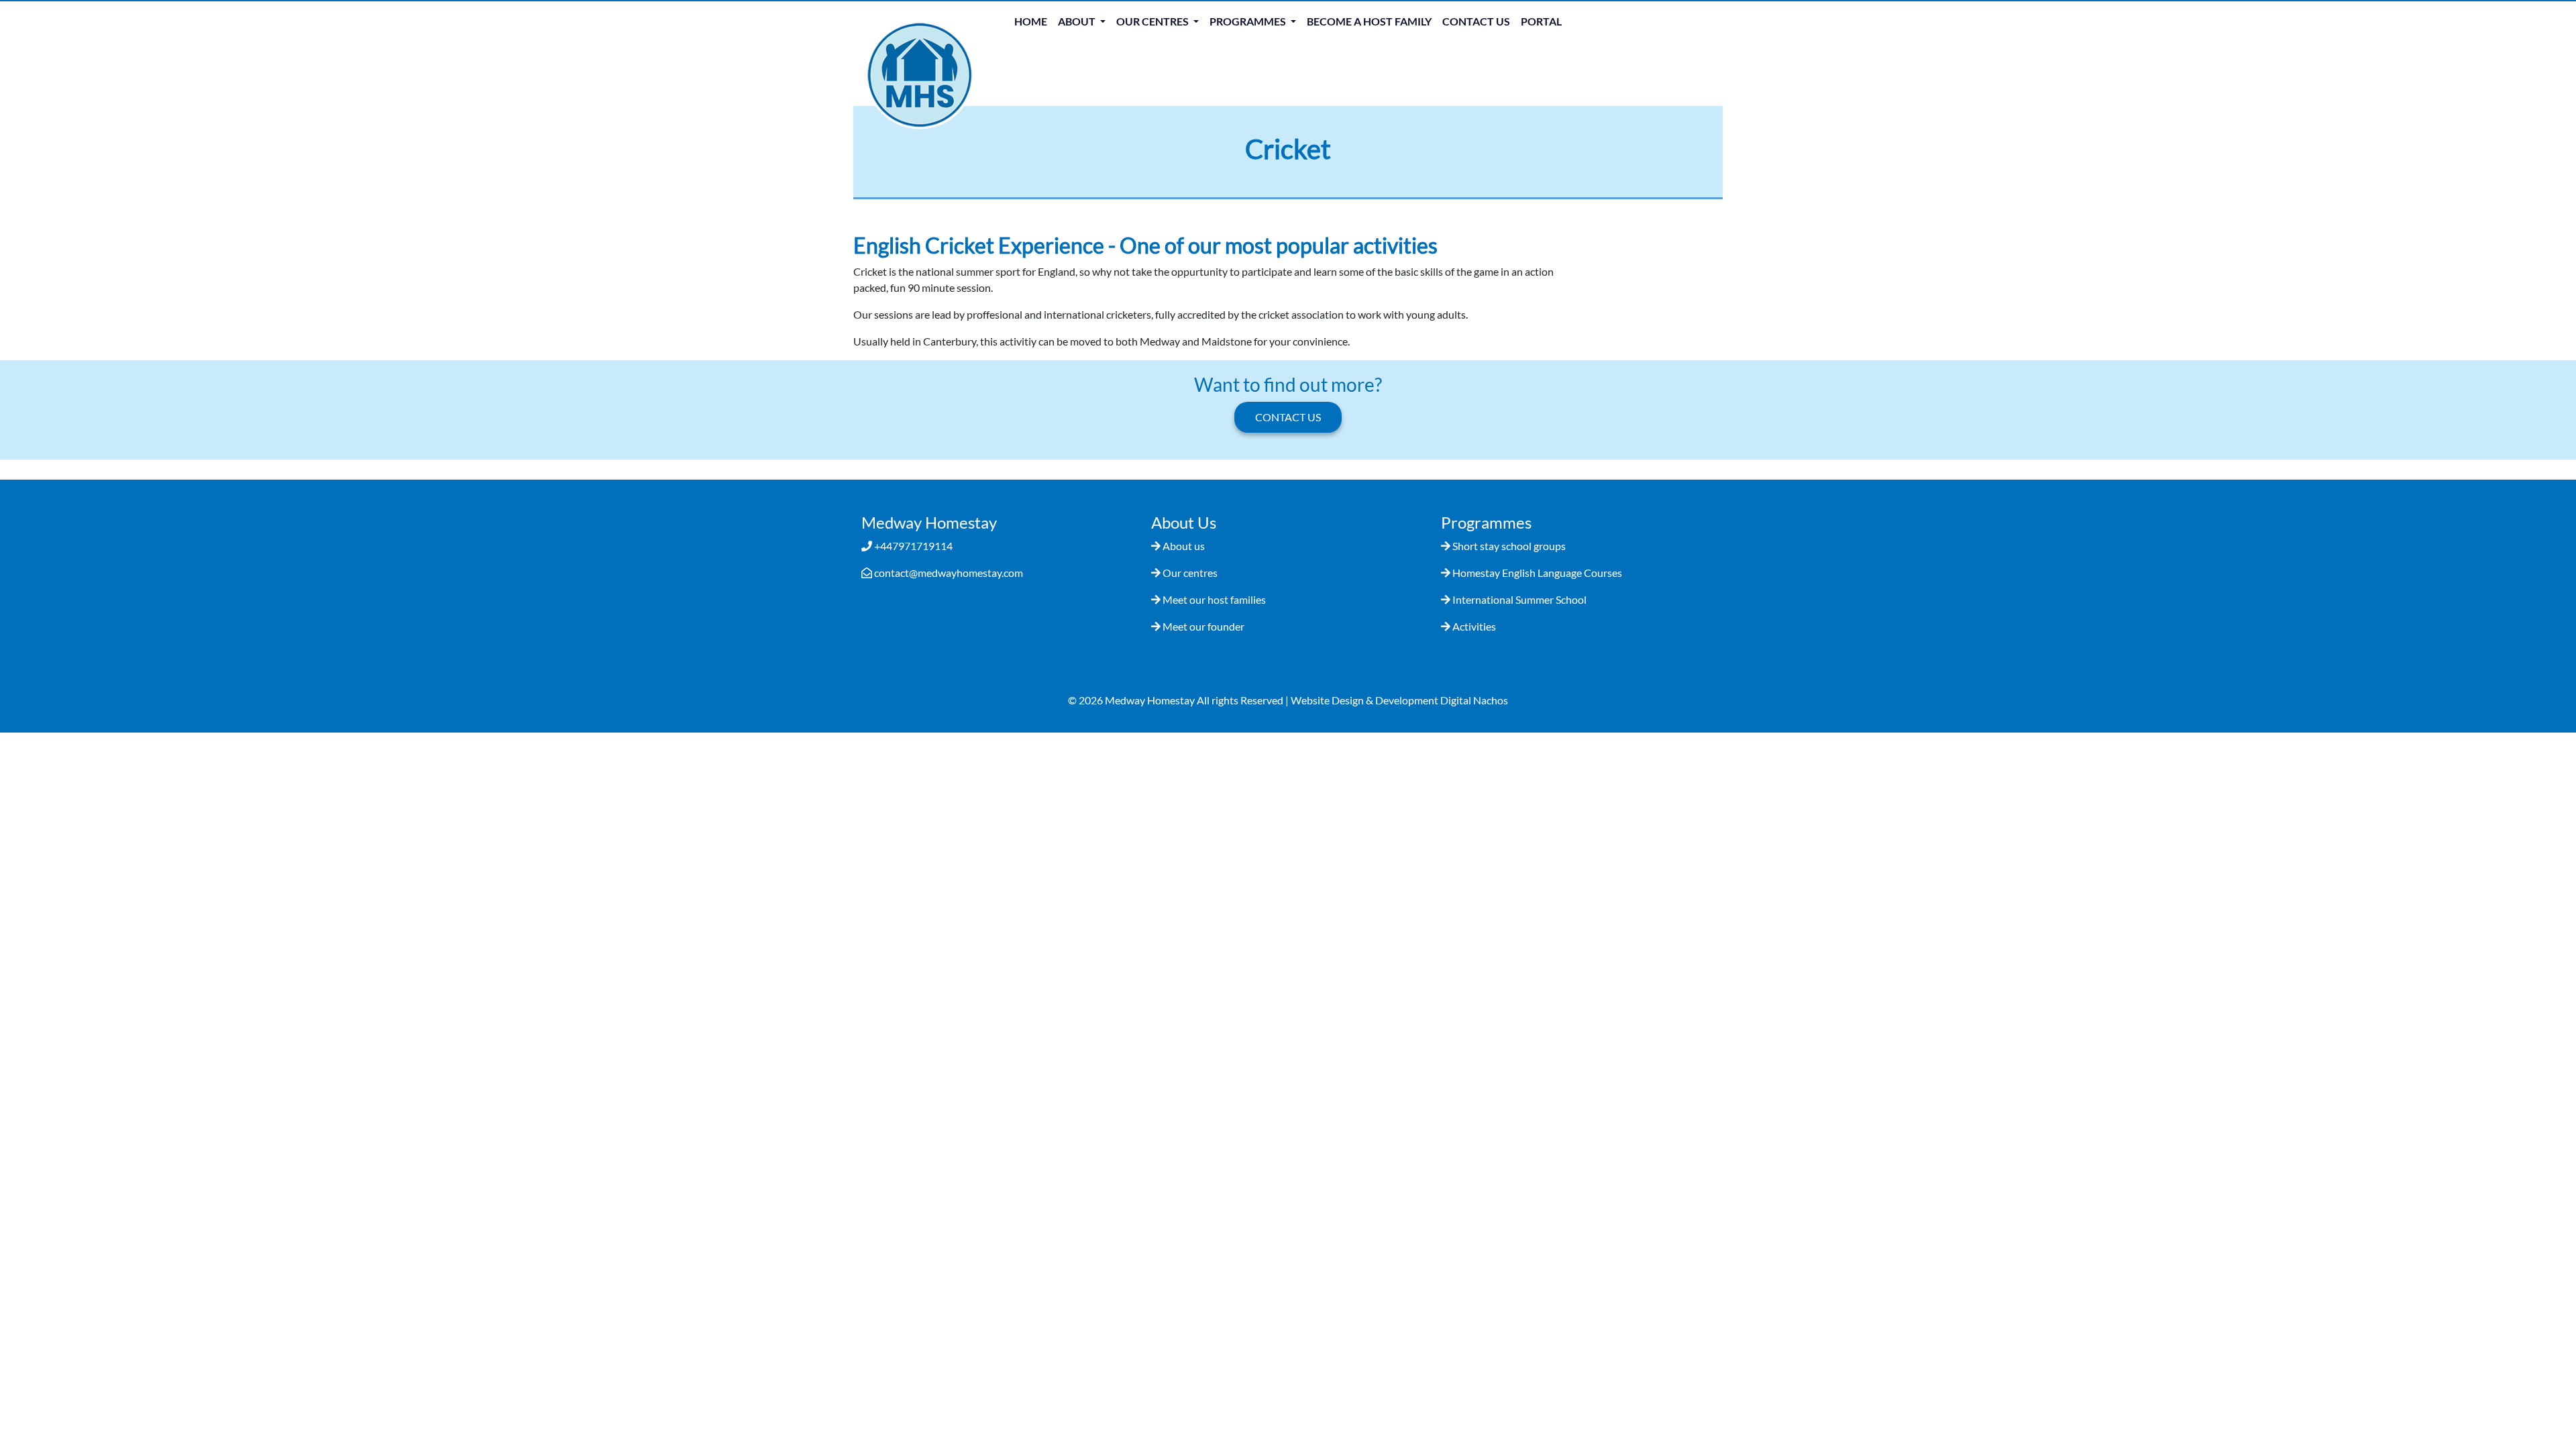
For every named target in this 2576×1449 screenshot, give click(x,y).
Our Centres (1153, 21)
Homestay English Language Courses (1537, 573)
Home (1031, 21)
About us (1184, 546)
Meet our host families (1214, 599)
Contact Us (1476, 21)
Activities (1474, 626)
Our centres (1190, 573)
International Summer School (1519, 599)
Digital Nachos (1474, 700)
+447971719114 (913, 546)
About (1078, 21)
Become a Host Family (1369, 21)
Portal (1541, 21)
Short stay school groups (1509, 546)
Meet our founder (1203, 626)
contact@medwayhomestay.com (949, 573)
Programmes (1249, 21)
